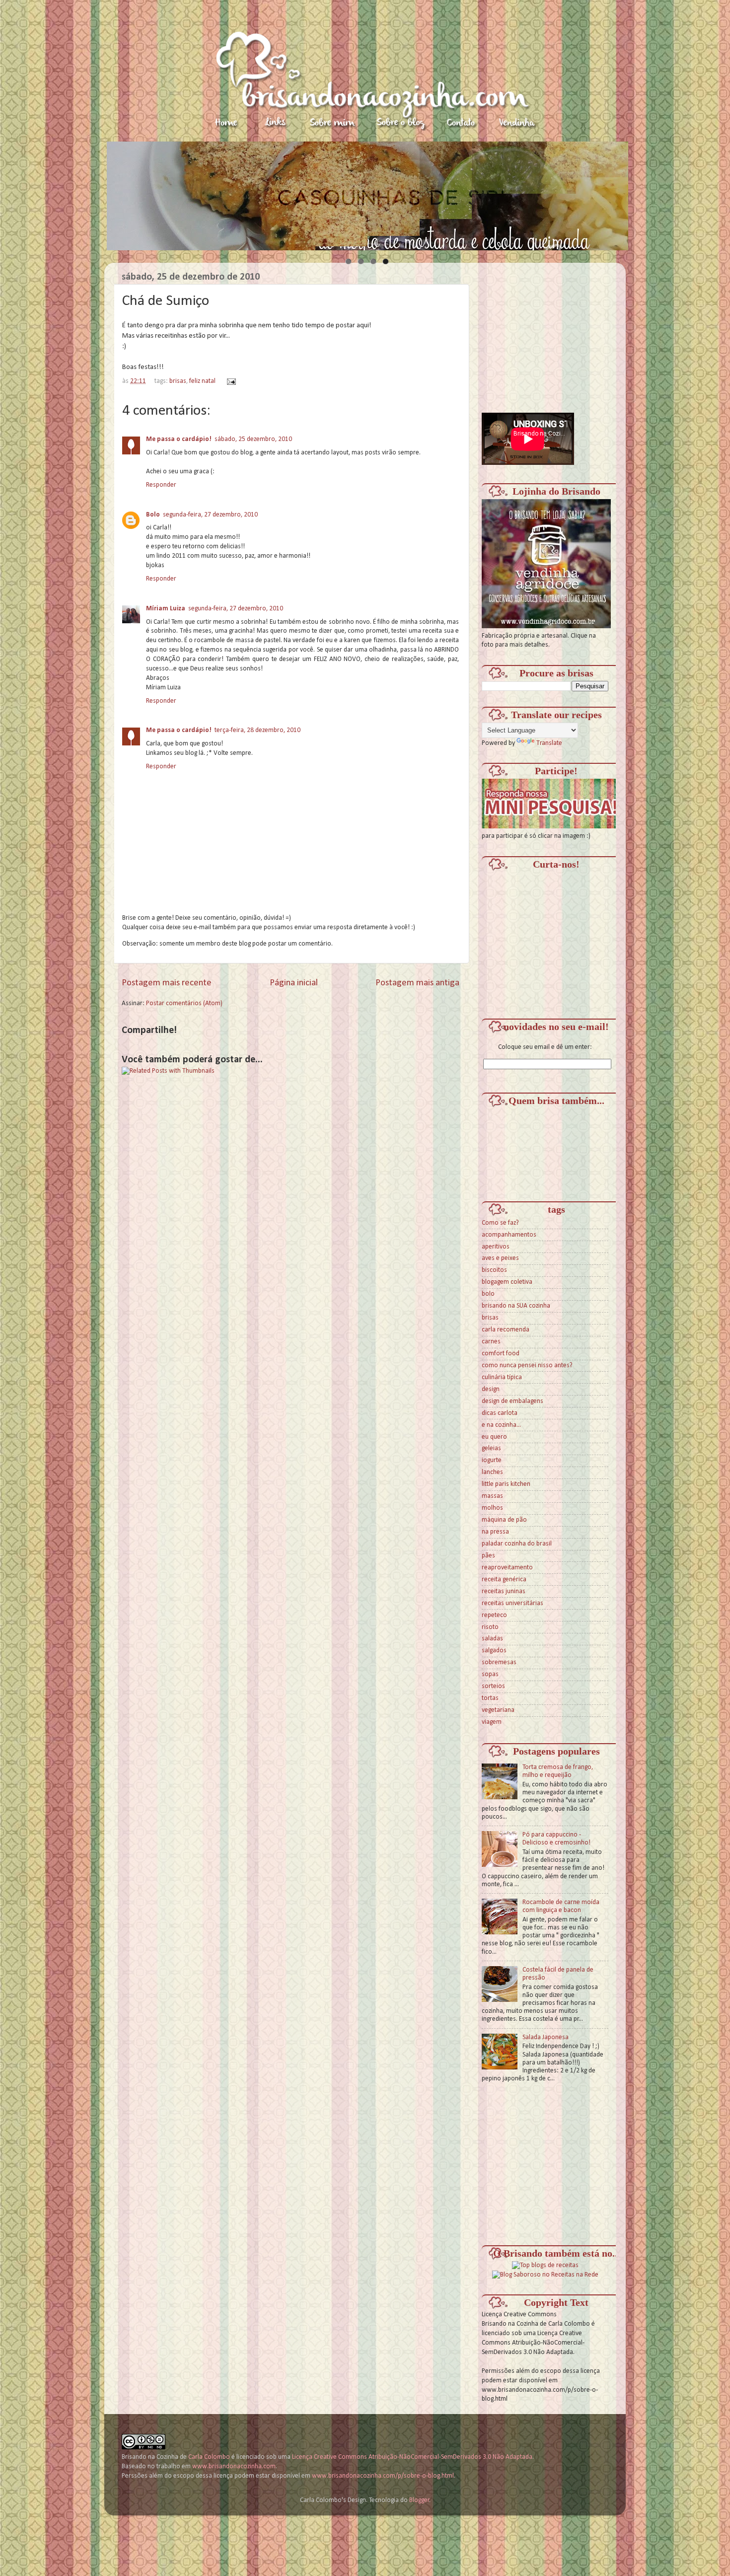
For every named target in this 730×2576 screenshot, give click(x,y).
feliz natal (202, 381)
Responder (161, 485)
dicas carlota (500, 1413)
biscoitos (494, 1270)
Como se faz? (500, 1223)
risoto (490, 1627)
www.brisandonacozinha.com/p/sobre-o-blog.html (383, 2476)
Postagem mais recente (167, 983)
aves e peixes (500, 1258)
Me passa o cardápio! (179, 439)
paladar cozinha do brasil (517, 1544)
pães (488, 1556)
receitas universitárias (512, 1603)
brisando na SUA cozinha (516, 1306)
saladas (492, 1639)
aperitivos (496, 1247)
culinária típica (502, 1377)
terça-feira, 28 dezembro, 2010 (257, 730)
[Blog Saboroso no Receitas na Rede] (545, 2275)
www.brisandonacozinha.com (234, 2466)
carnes (491, 1342)
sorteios (493, 1686)
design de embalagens (512, 1401)
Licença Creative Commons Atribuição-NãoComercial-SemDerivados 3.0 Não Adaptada (412, 2457)
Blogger (419, 2500)
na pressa (495, 1532)
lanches (492, 1472)
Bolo (153, 515)
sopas (490, 1674)
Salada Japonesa (546, 2037)
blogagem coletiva (507, 1282)
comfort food (501, 1354)
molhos (492, 1508)
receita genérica (504, 1580)
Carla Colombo (209, 2457)
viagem (492, 1722)
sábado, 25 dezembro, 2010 (253, 439)
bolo (488, 1294)
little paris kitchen (506, 1484)
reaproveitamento (507, 1568)
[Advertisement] (556, 332)
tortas (490, 1698)
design (491, 1389)
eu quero (494, 1437)
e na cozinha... (501, 1425)
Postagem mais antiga (417, 983)
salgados (494, 1651)
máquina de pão (504, 1520)
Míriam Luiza (166, 609)
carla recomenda (506, 1330)
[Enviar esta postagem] (230, 381)
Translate (549, 743)
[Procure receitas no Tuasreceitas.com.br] (545, 2265)
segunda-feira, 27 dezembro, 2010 (210, 515)
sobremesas (499, 1662)
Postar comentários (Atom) (184, 1003)
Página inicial (294, 983)
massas (492, 1496)
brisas (178, 381)
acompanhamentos (509, 1235)
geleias (491, 1448)
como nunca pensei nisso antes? (527, 1365)
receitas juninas (504, 1591)
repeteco (494, 1615)
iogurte (492, 1460)
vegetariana (498, 1710)
